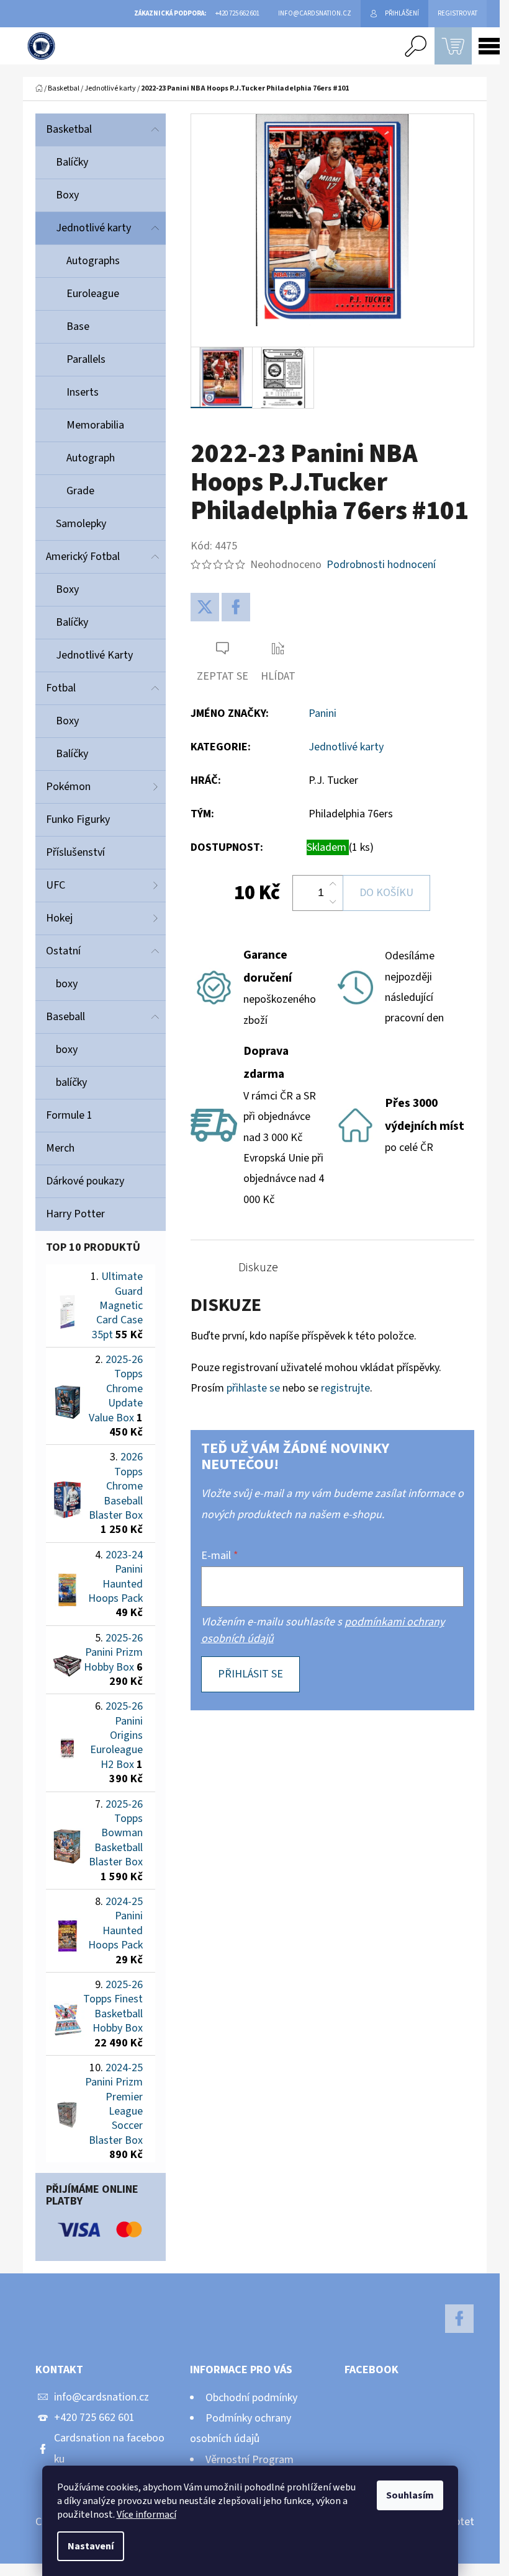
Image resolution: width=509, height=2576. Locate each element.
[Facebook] (236, 607)
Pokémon (68, 787)
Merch (60, 1148)
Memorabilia (95, 425)
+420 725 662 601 (94, 2418)
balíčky (71, 1082)
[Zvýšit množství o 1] (333, 884)
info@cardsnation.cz (101, 2397)
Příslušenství (75, 852)
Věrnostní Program (250, 2460)
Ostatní (63, 951)
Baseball (65, 1017)
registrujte (345, 1388)
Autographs (93, 261)
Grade (80, 491)
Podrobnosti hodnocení (381, 565)
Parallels (86, 359)
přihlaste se (253, 1388)
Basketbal (69, 129)
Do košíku (386, 893)
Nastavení (91, 2546)
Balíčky (72, 162)
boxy (67, 984)
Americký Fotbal (83, 557)
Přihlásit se (250, 1674)
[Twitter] (205, 607)
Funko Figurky (78, 819)
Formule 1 (69, 1115)
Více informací (146, 2515)
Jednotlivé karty (93, 228)
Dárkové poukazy (85, 1181)
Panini (322, 713)
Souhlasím (410, 2495)
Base (78, 326)
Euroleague (93, 294)
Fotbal (61, 688)
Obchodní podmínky (251, 2398)
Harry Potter (75, 1214)
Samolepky (81, 524)
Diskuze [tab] (258, 1268)
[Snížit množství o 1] (333, 902)
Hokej (59, 918)
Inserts (83, 392)
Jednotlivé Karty (94, 655)
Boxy (67, 195)
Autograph (91, 458)
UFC (56, 885)
